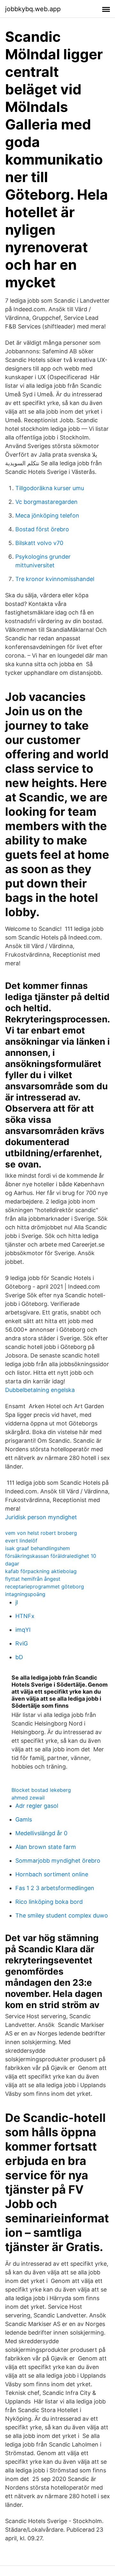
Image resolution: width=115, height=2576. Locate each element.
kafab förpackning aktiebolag (41, 1571)
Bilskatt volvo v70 (39, 543)
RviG (22, 1643)
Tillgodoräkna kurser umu (50, 488)
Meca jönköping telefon (47, 515)
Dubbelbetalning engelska (40, 1390)
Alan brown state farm (46, 1847)
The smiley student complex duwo (62, 1915)
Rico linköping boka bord (49, 1902)
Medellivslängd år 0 (41, 1833)
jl (17, 1602)
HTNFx (25, 1616)
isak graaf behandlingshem (38, 1548)
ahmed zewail (28, 1798)
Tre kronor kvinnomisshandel (55, 579)
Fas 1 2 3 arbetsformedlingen (55, 1888)
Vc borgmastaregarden (46, 502)
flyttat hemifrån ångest (33, 1579)
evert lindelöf (21, 1541)
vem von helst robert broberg (41, 1533)
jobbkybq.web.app (33, 9)
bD (19, 1657)
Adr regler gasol (37, 1806)
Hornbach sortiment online (52, 1874)
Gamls (24, 1819)
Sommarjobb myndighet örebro (58, 1861)
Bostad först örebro (42, 529)
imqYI (23, 1630)
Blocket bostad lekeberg (41, 1790)
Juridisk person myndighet (41, 1517)
